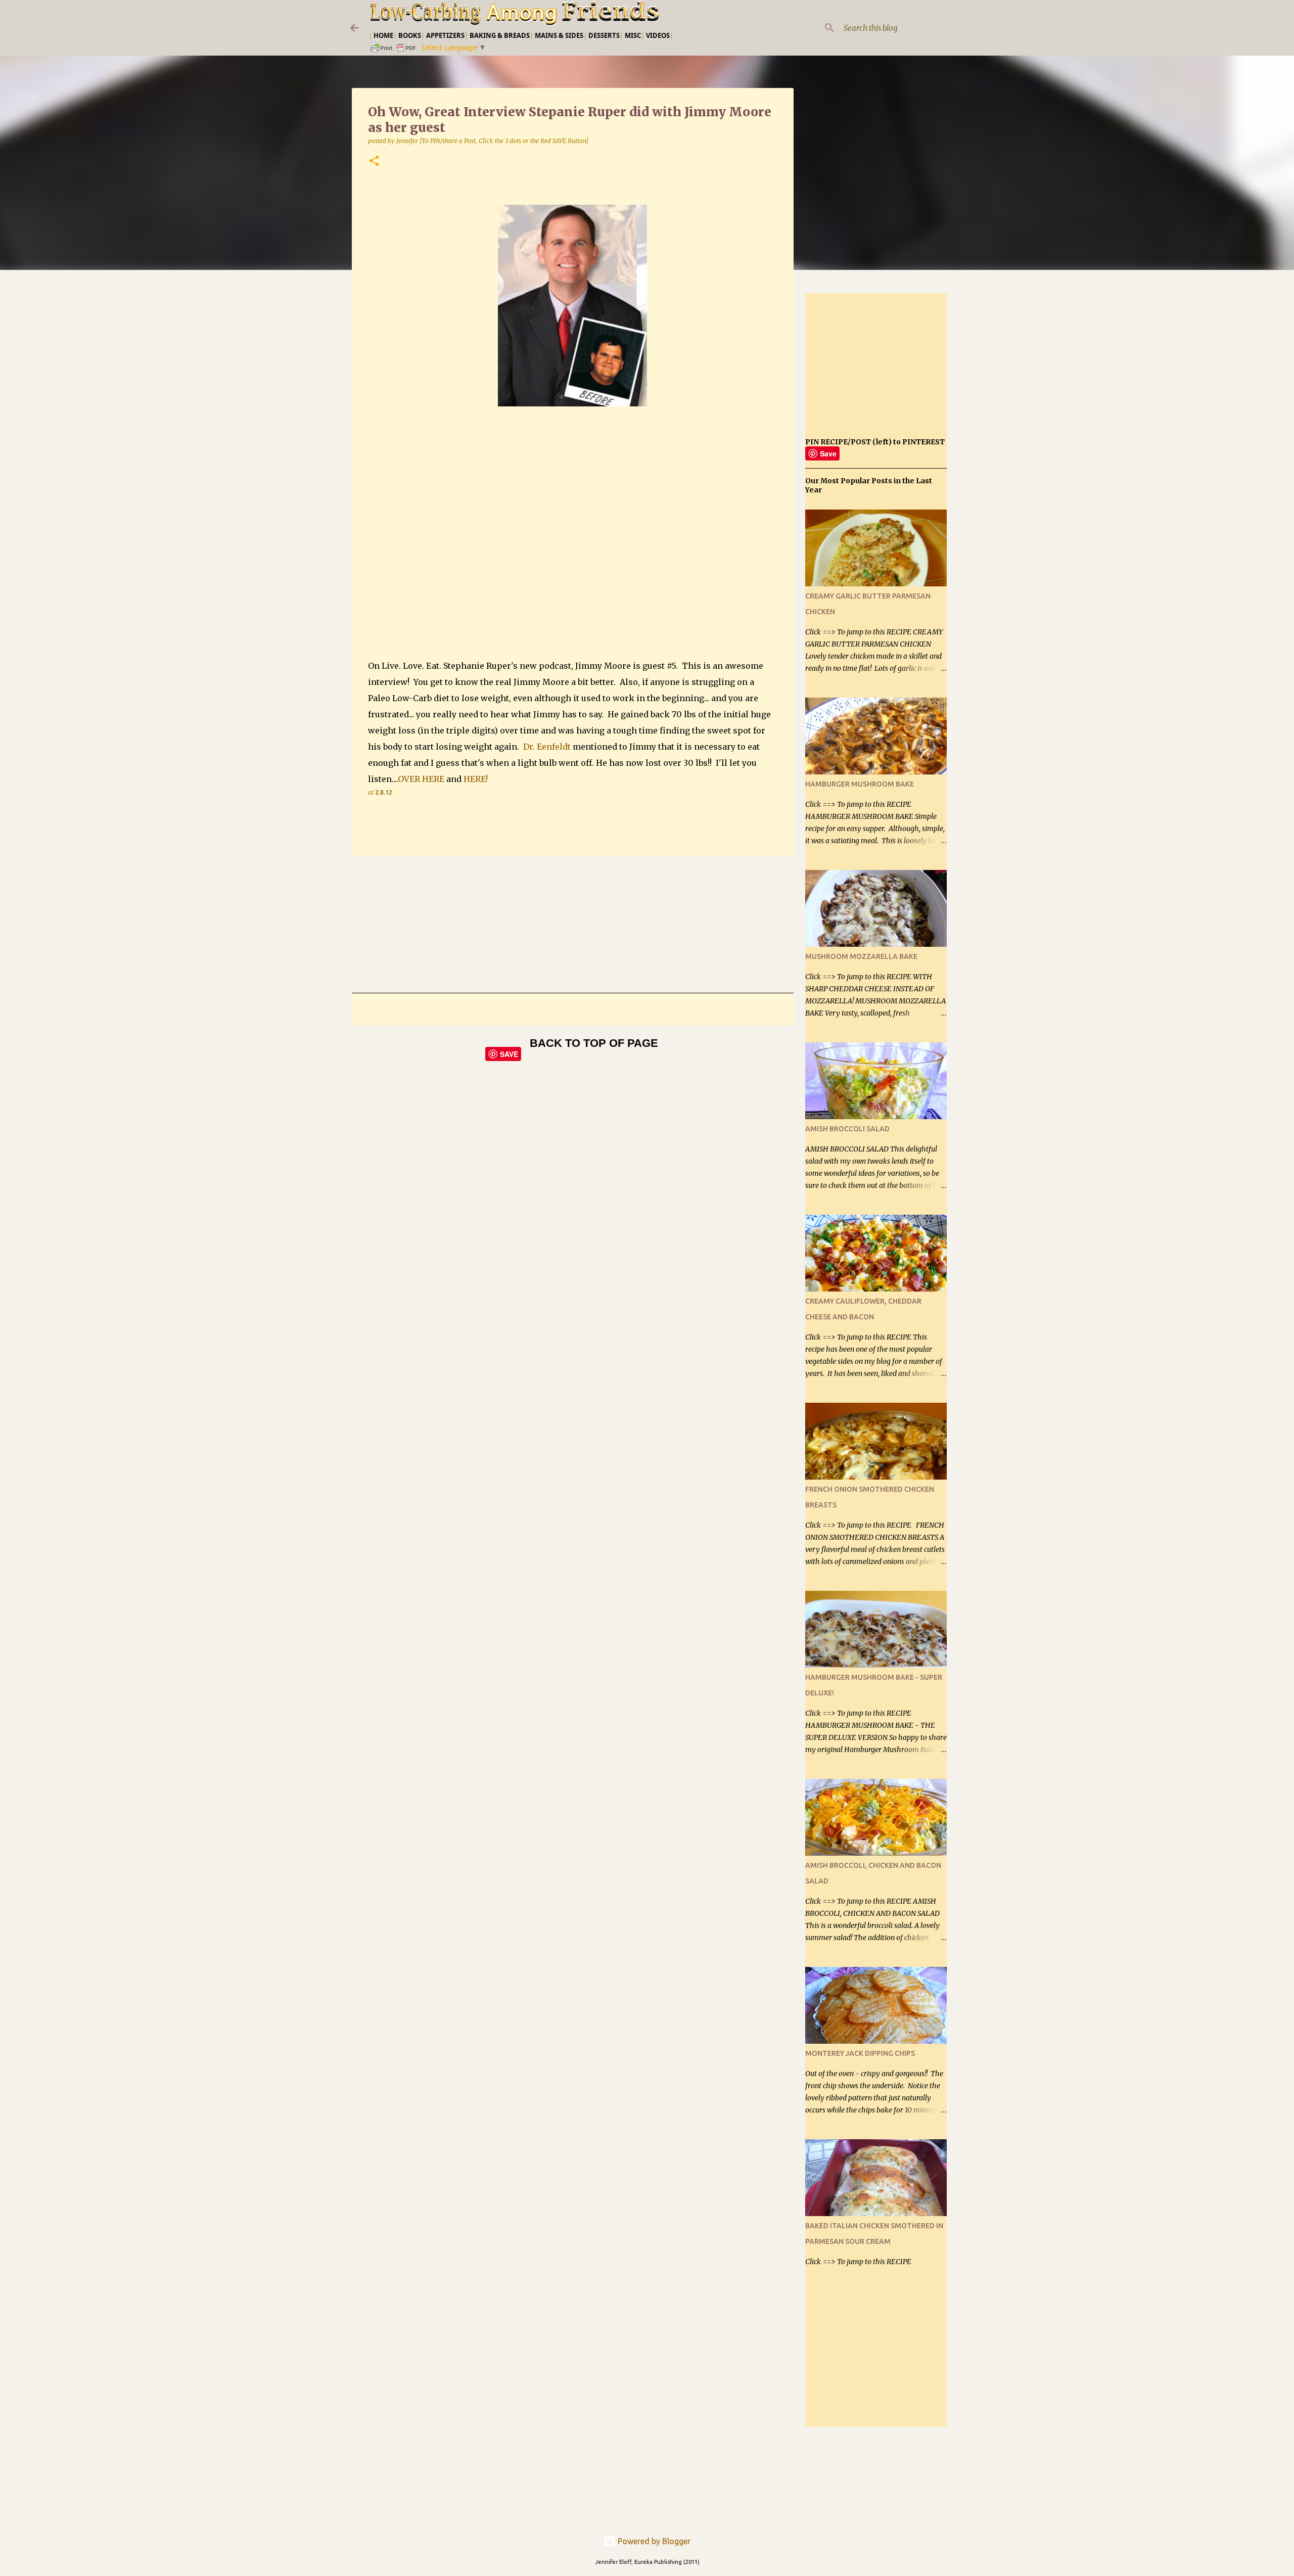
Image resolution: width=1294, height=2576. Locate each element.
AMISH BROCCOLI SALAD (847, 1129)
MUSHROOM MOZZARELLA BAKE (861, 956)
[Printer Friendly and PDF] (394, 51)
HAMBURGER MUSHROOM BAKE (860, 784)
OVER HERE (421, 779)
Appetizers (445, 35)
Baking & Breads (500, 35)
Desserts (604, 35)
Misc (633, 35)
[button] (374, 162)
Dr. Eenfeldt (547, 747)
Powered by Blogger (653, 2541)
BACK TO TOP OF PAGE (594, 1043)
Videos (658, 35)
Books (410, 35)
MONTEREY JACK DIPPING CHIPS (860, 2053)
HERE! (476, 779)
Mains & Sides (559, 35)
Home (383, 35)
